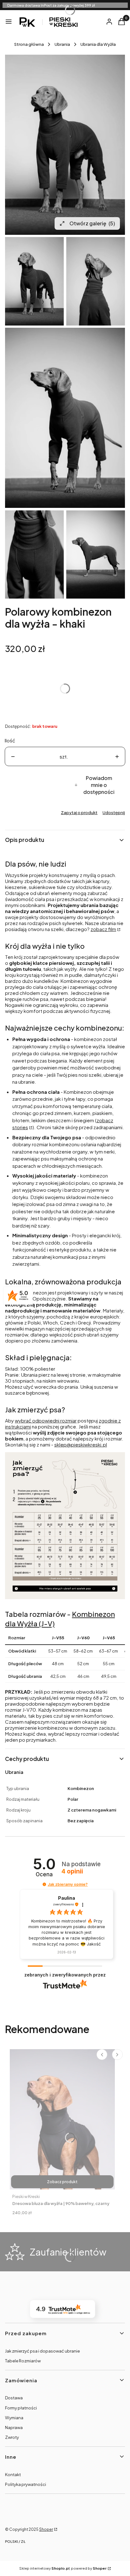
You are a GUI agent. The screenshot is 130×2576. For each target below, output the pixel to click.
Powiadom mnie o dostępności (99, 785)
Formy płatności (21, 2408)
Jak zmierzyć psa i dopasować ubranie (42, 2351)
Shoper (46, 2529)
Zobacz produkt (62, 2182)
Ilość (10, 740)
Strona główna (29, 44)
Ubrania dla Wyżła (98, 44)
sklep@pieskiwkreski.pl (81, 1444)
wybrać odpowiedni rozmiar (46, 1420)
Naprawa (14, 2427)
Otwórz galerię (92, 223)
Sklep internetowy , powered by (63, 2568)
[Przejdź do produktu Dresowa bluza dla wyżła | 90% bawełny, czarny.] (62, 2119)
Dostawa (14, 2398)
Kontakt (13, 2475)
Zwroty (12, 2437)
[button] (44, 1884)
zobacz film (103, 929)
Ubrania (62, 44)
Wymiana (14, 2418)
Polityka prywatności (26, 2484)
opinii (72, 1872)
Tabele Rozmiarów (23, 2361)
